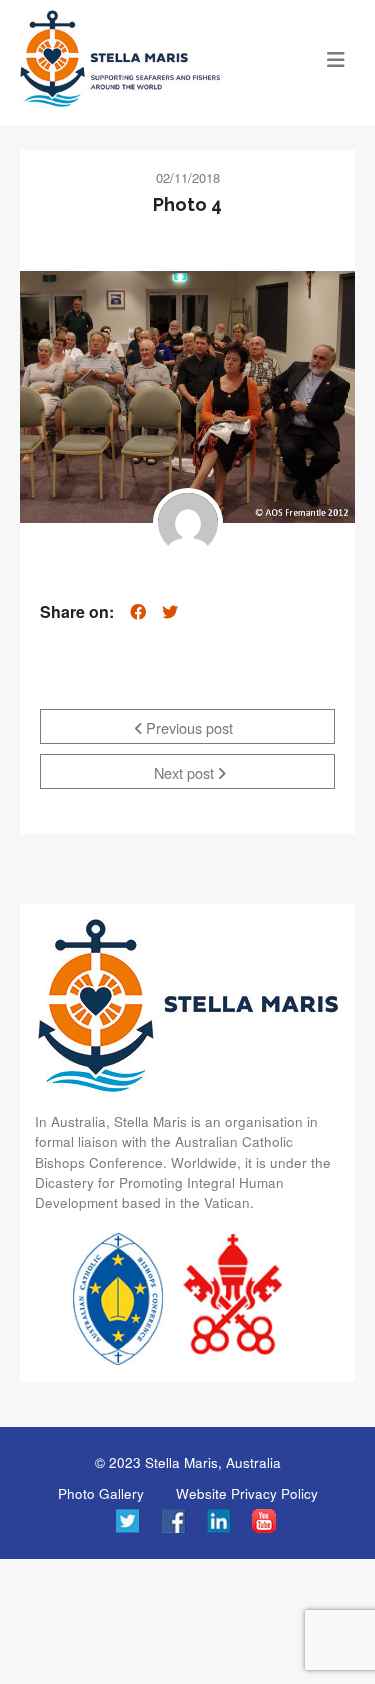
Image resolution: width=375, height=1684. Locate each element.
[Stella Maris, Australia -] (145, 58)
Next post (186, 772)
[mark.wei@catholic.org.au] (188, 523)
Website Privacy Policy (247, 1493)
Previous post (187, 727)
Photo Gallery (101, 1493)
